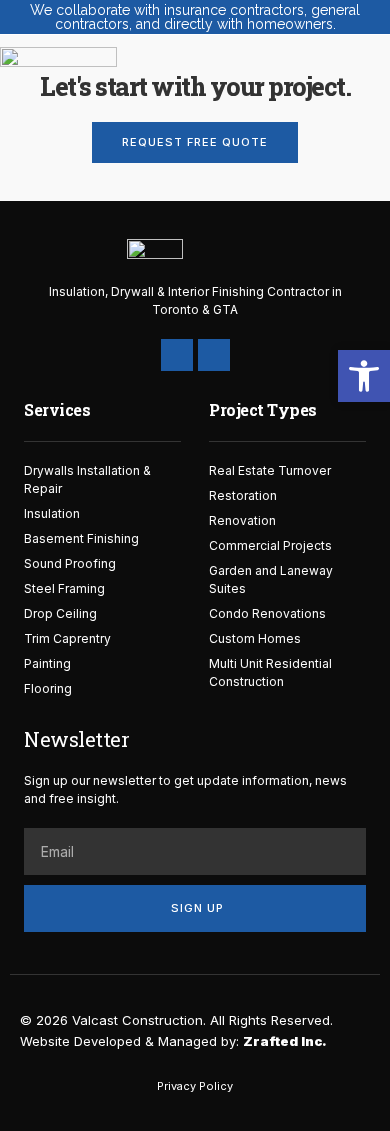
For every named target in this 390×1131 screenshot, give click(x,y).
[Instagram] (214, 355)
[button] (254, 66)
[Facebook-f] (177, 355)
